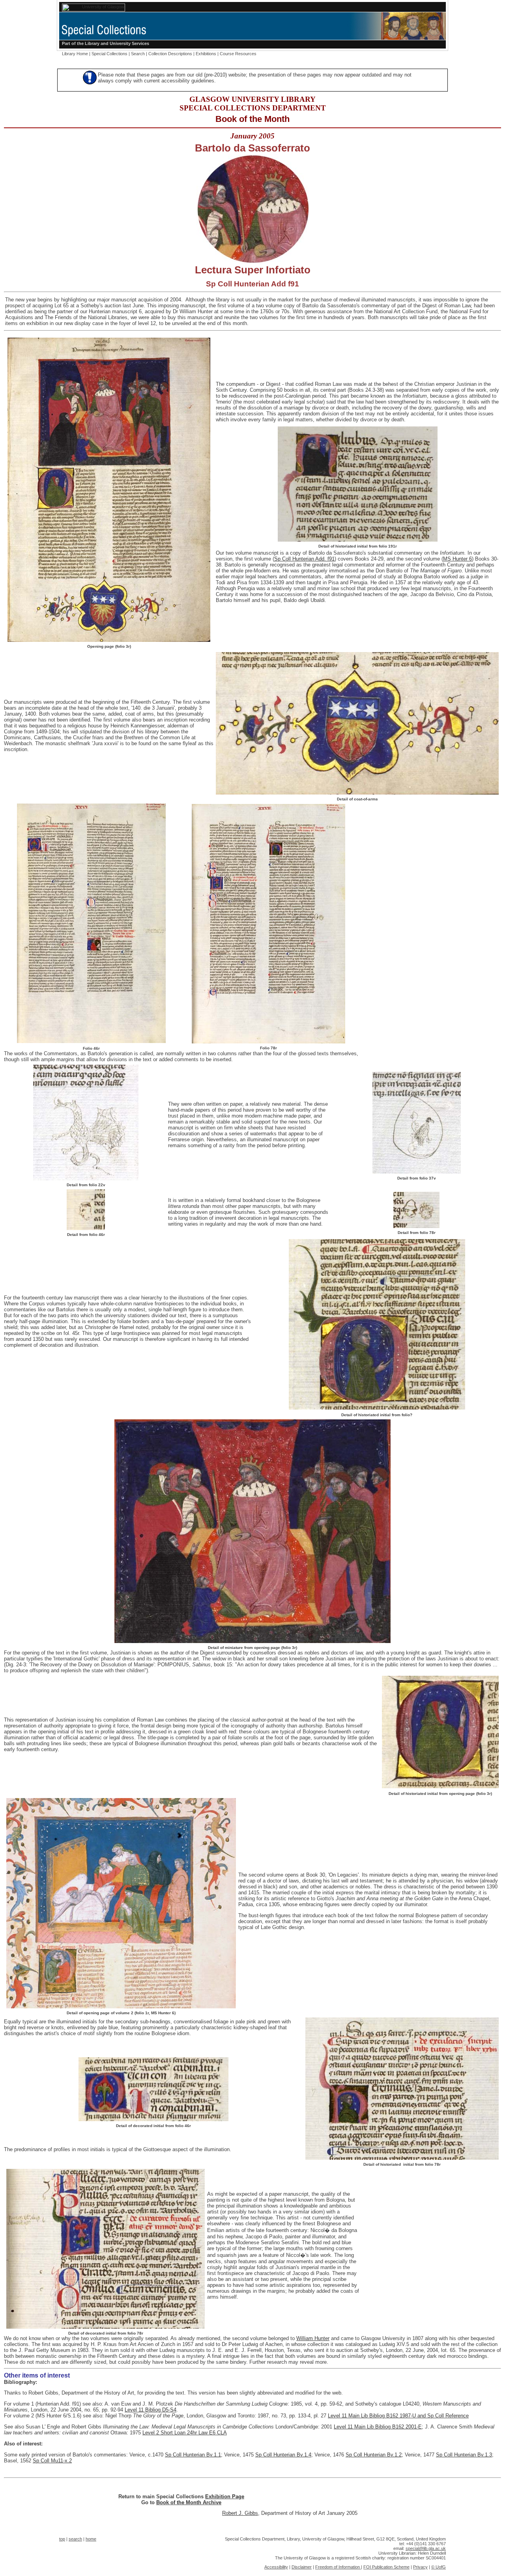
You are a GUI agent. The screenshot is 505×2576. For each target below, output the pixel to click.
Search (138, 54)
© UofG (439, 2567)
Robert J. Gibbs (240, 2513)
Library (92, 43)
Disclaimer (302, 2567)
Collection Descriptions (170, 54)
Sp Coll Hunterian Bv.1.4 (283, 2455)
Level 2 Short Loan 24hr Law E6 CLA (185, 2433)
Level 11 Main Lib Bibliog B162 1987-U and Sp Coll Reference (398, 2416)
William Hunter (313, 2338)
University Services (129, 43)
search (75, 2539)
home (91, 2539)
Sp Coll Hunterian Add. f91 (304, 559)
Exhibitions (206, 54)
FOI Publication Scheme (386, 2567)
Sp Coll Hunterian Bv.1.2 (374, 2455)
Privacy (420, 2567)
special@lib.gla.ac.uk (426, 2548)
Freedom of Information (338, 2567)
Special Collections (109, 54)
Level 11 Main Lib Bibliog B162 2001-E (378, 2427)
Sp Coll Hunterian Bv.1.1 (193, 2455)
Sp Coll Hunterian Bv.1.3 (464, 2455)
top (62, 2539)
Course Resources (238, 54)
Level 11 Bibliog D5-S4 (151, 2410)
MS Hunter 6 (457, 559)
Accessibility (276, 2567)
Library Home (75, 54)
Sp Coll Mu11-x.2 (52, 2461)
